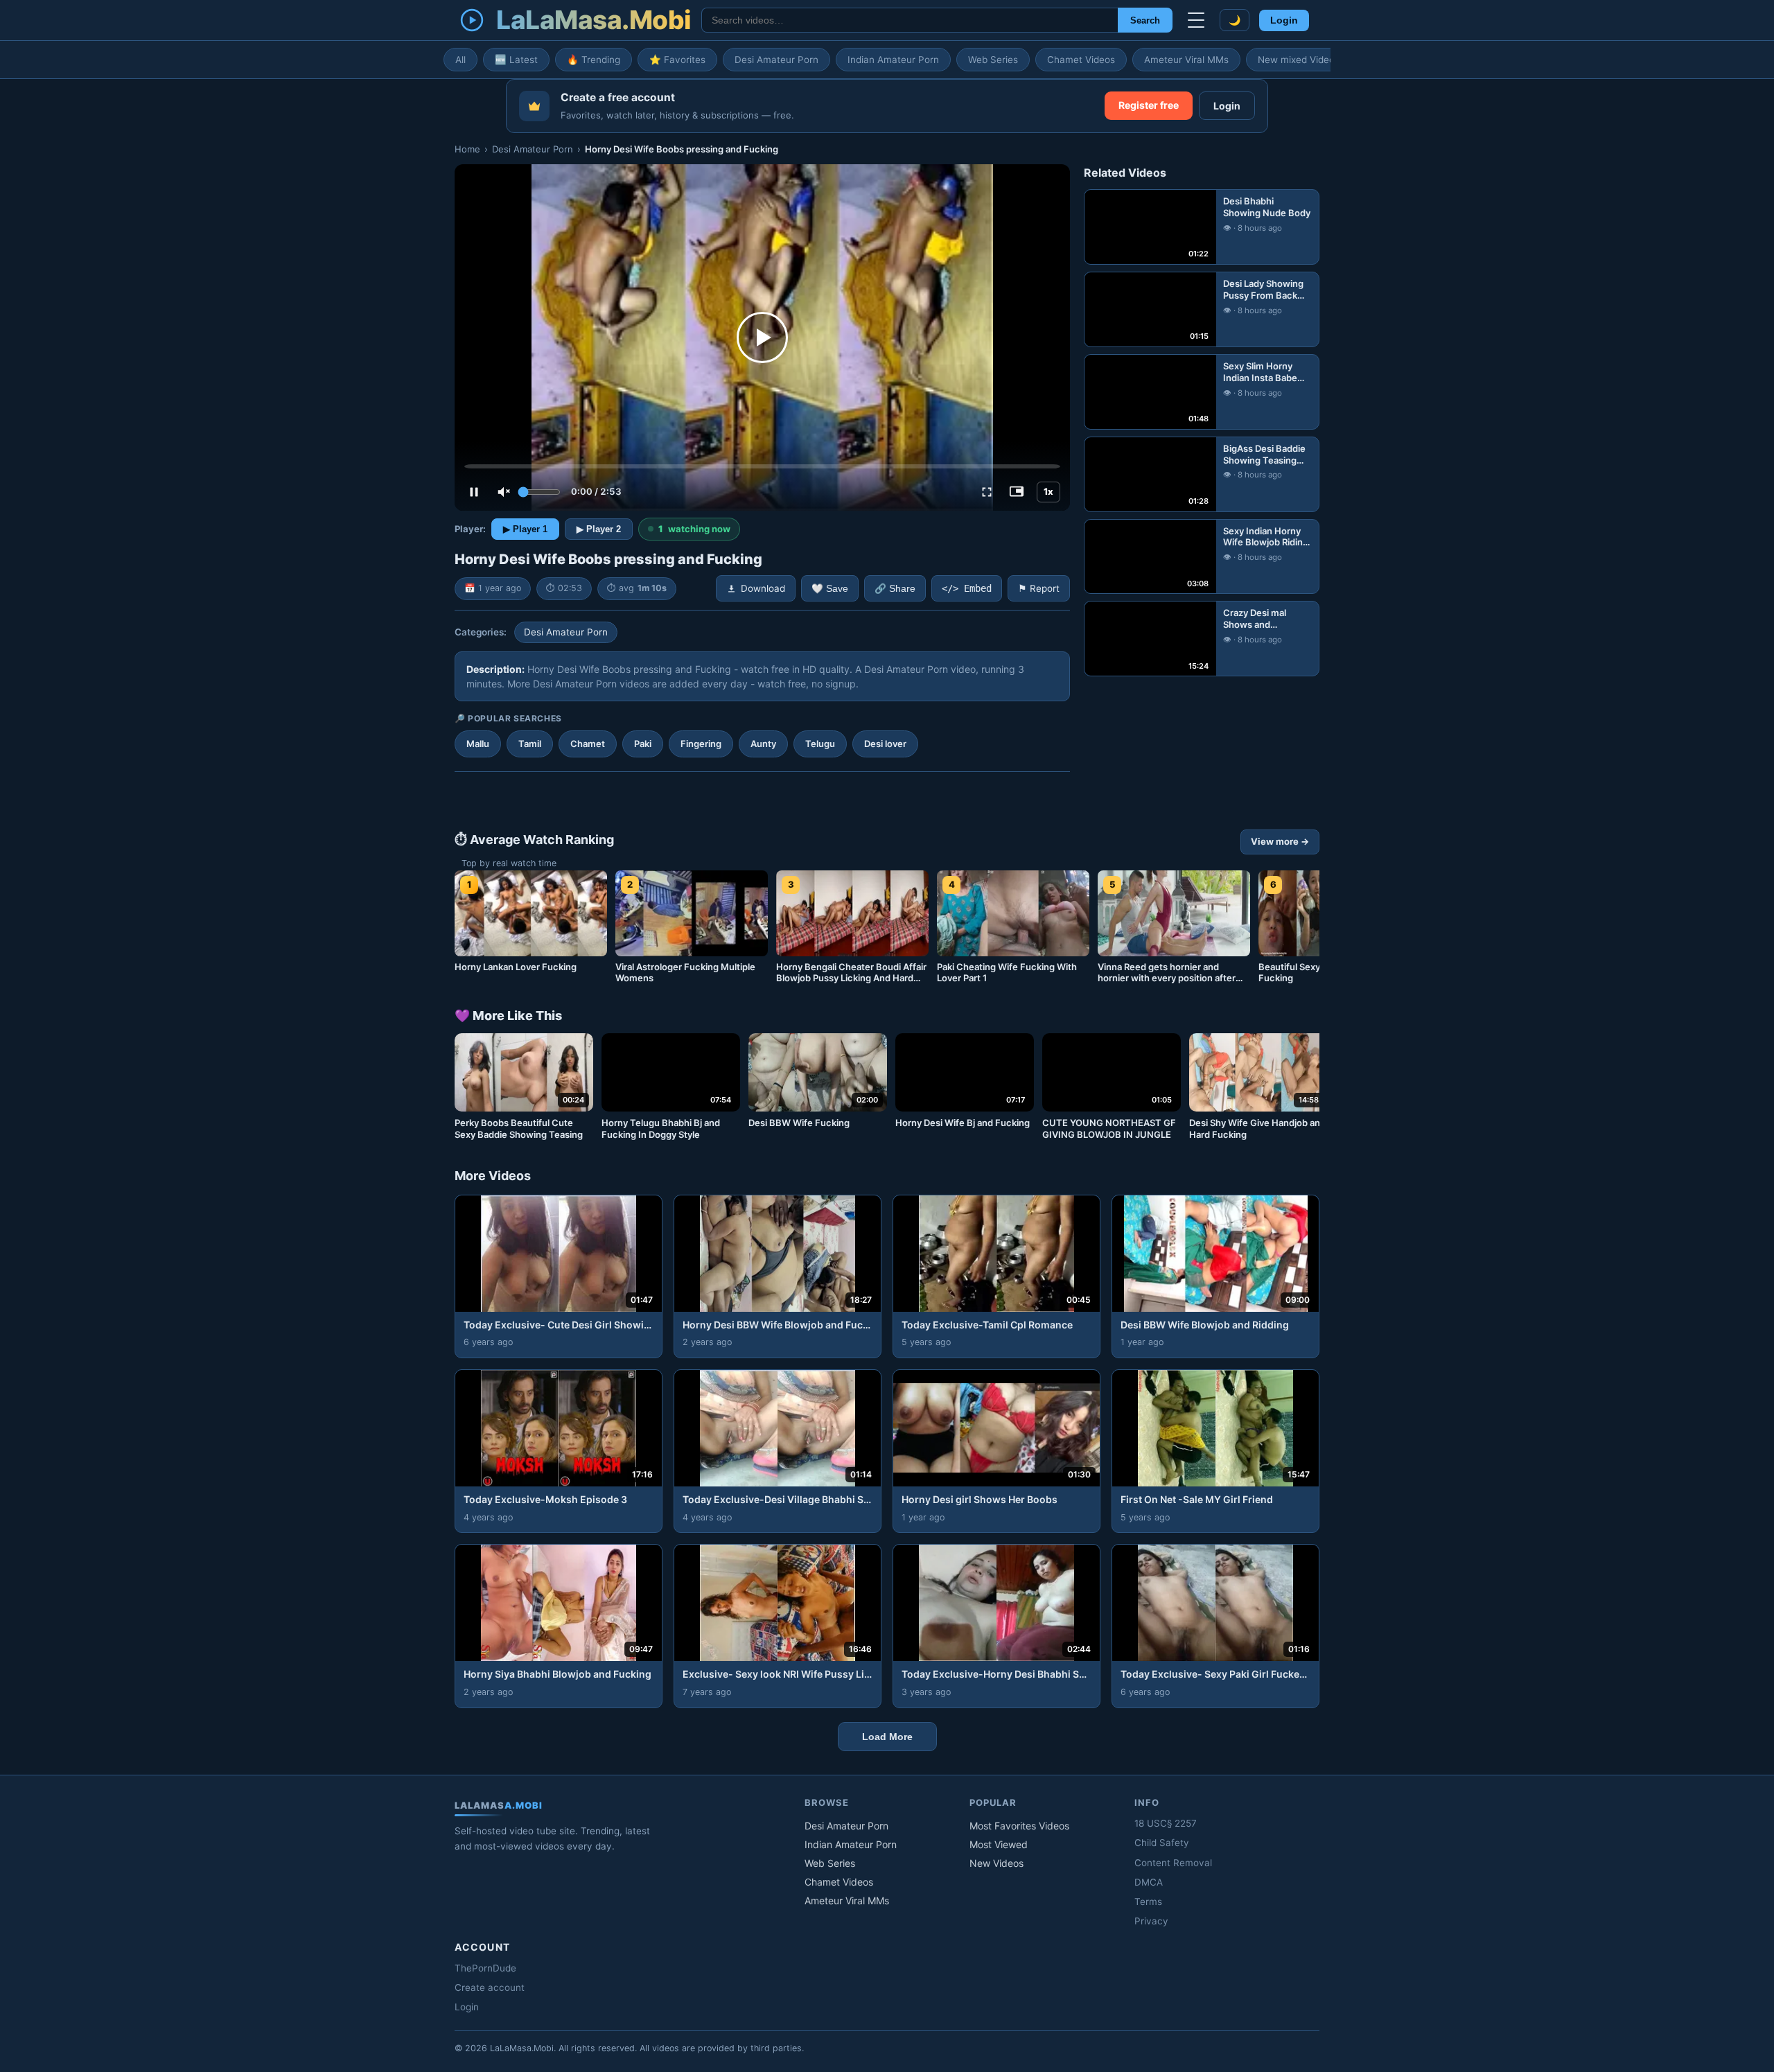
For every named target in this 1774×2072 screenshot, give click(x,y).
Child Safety (1162, 1843)
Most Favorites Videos (1019, 1826)
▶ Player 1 (525, 529)
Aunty (763, 744)
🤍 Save (830, 589)
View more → (1280, 841)
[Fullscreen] (987, 492)
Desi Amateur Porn (776, 60)
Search (1145, 20)
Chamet (588, 744)
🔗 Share (895, 589)
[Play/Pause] (474, 492)
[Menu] (1196, 20)
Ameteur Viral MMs (1186, 60)
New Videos (996, 1863)
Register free (1149, 105)
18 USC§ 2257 (1166, 1823)
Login (1284, 20)
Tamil (530, 744)
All (460, 60)
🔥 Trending (594, 60)
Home (467, 149)
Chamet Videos (1081, 60)
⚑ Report (1039, 588)
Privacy (1151, 1921)
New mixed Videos (1299, 60)
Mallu (478, 744)
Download (763, 588)
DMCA (1149, 1882)
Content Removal (1173, 1863)
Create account (490, 1987)
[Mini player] (1017, 492)
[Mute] (504, 492)
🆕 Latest (516, 60)
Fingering (701, 744)
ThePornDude (485, 1968)
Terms (1148, 1902)
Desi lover (885, 744)
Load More (887, 1737)
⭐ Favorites (677, 60)
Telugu (820, 744)
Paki (643, 744)
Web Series (993, 60)
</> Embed (967, 588)
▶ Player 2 (599, 529)
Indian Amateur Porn (893, 60)
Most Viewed (999, 1844)
